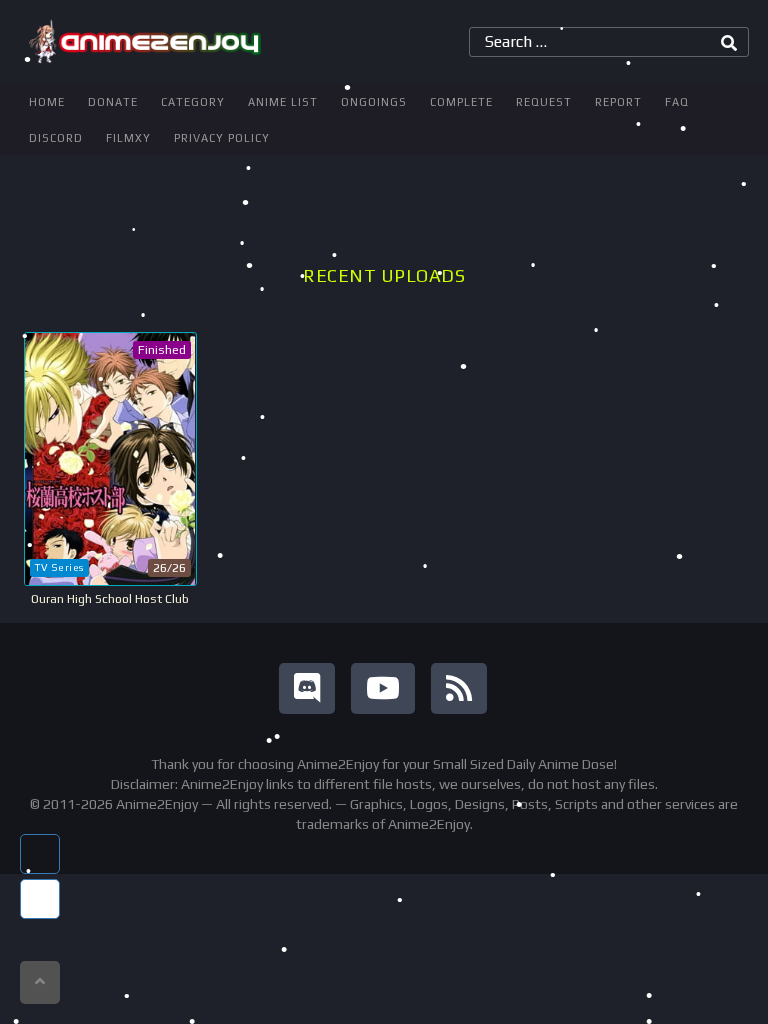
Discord (56, 138)
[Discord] (307, 688)
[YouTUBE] (383, 688)
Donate (113, 102)
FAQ (677, 102)
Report (618, 102)
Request (544, 102)
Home (47, 102)
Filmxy (128, 138)
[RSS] (459, 688)
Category (193, 102)
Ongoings (374, 102)
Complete (461, 102)
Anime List (283, 102)
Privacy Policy (222, 138)
